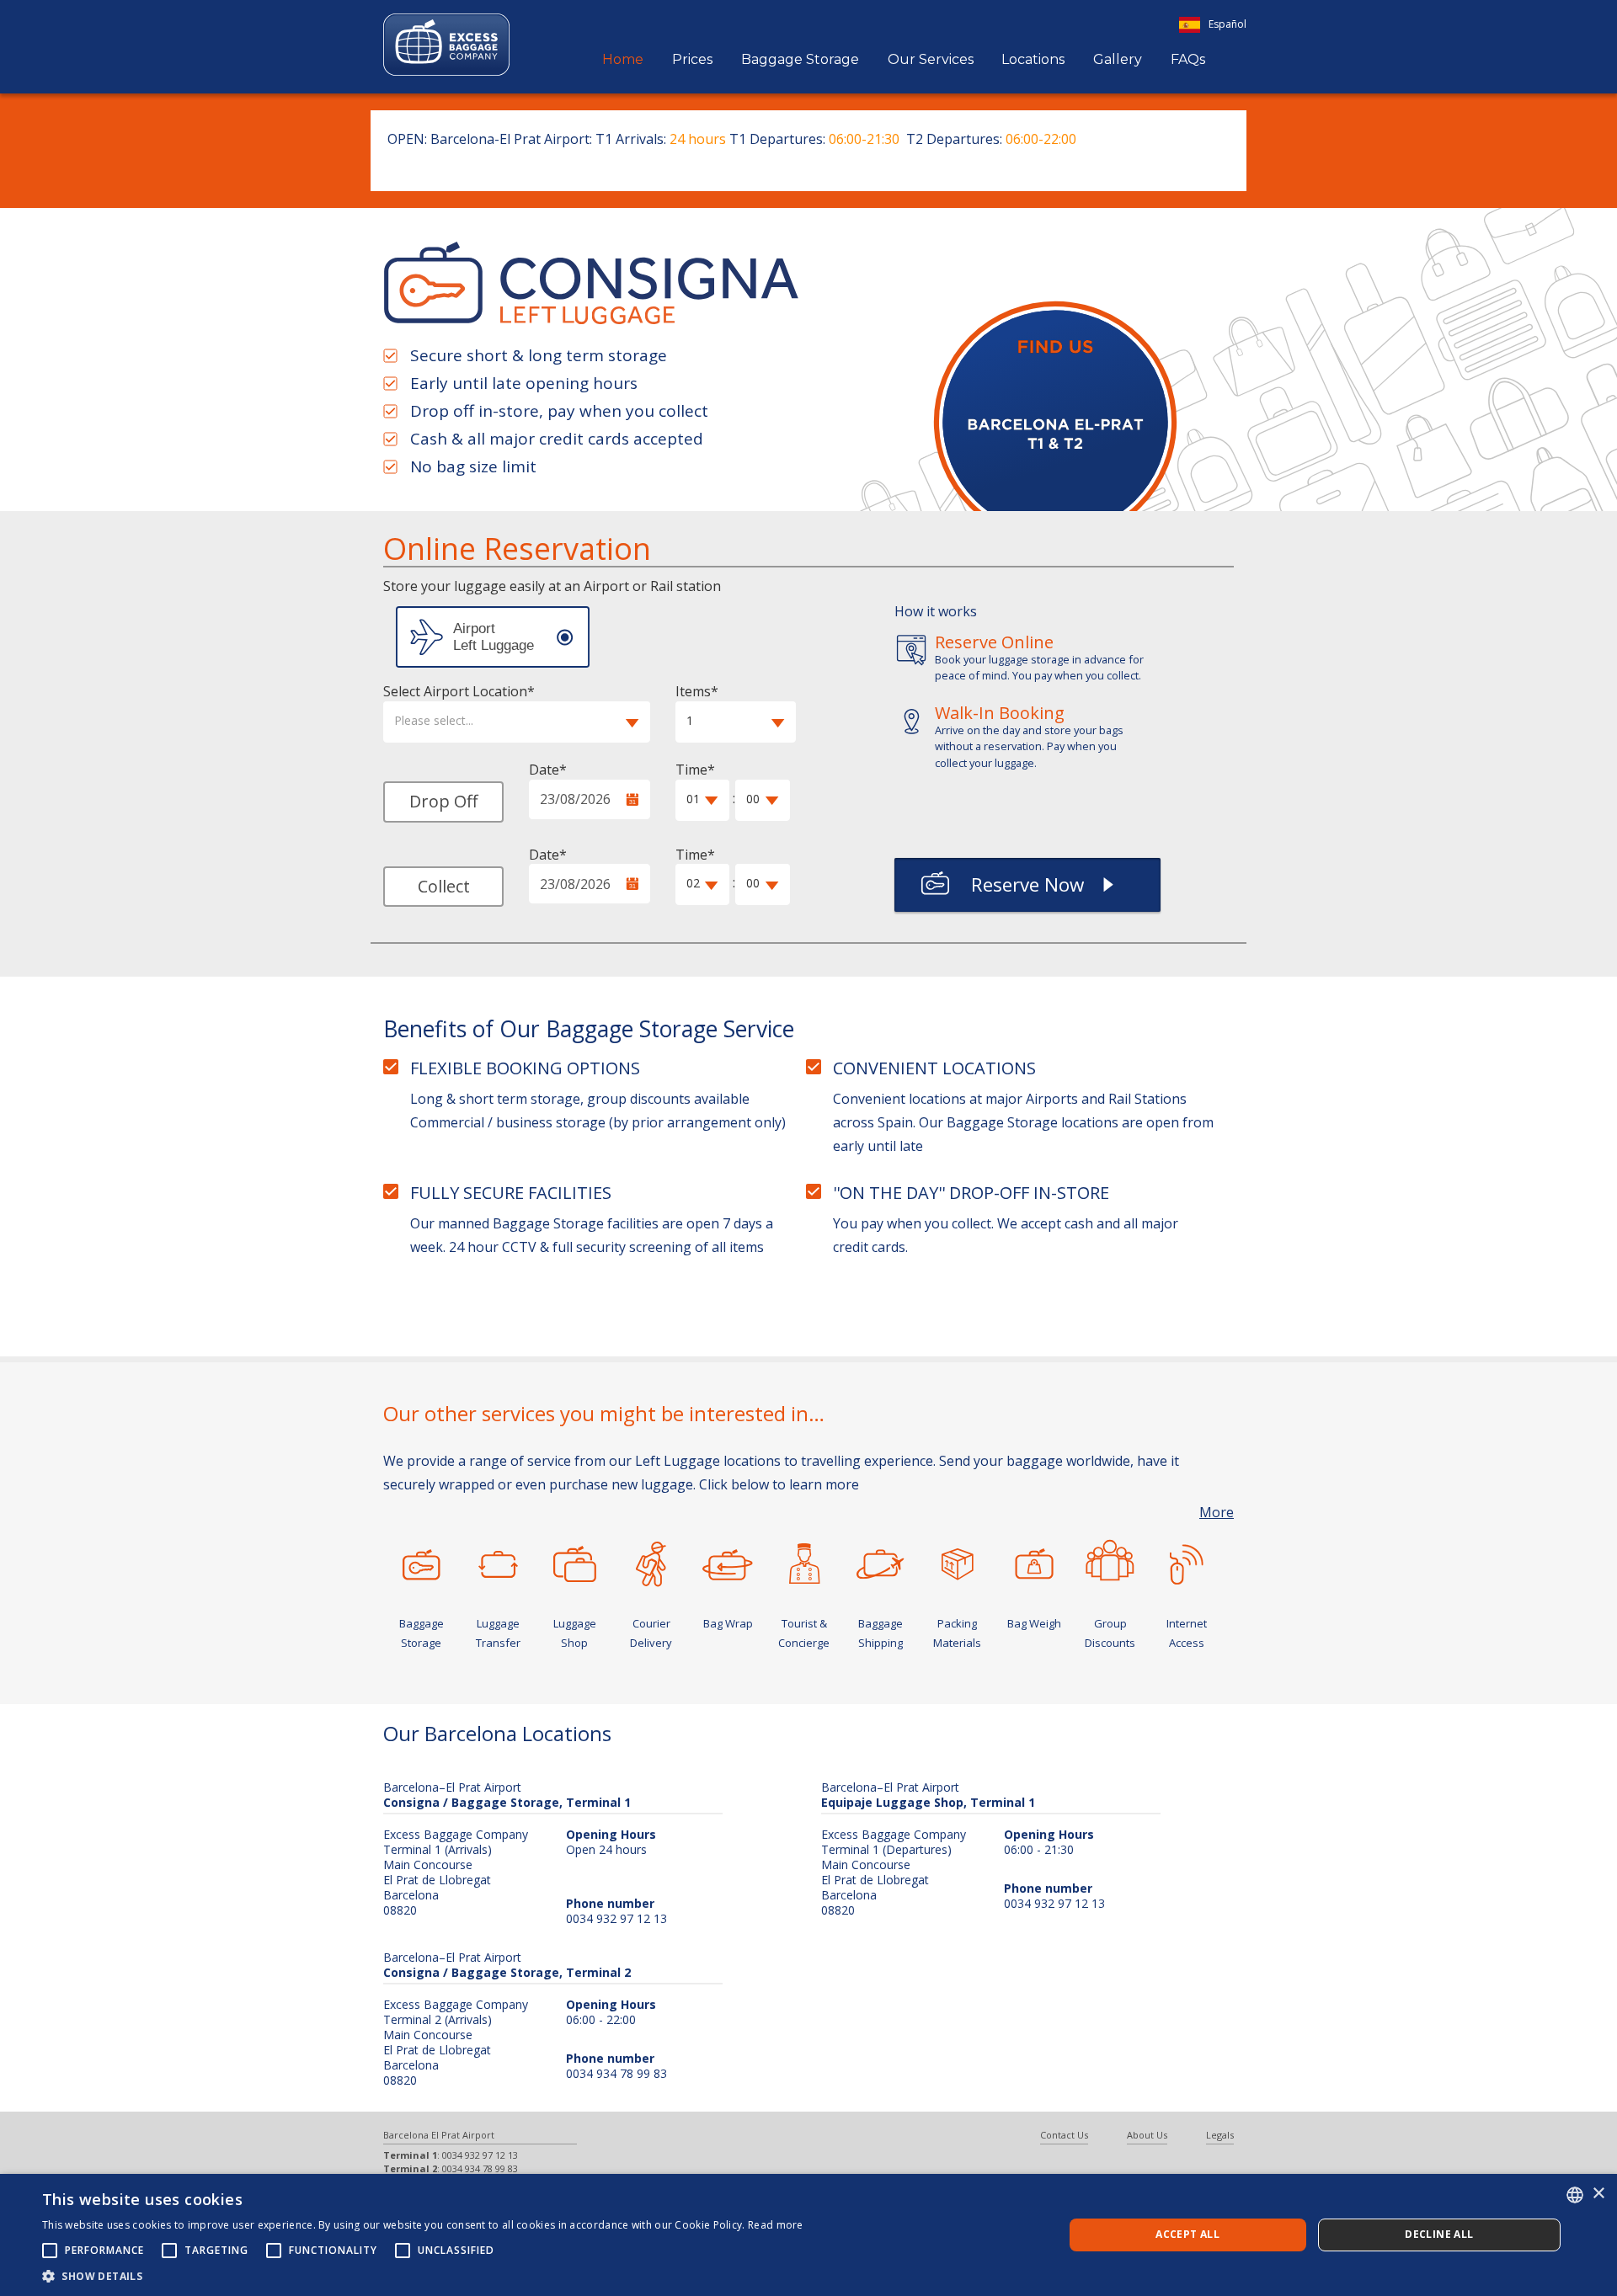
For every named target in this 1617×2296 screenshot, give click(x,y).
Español (1227, 24)
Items (693, 691)
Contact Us (1064, 2135)
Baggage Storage (800, 59)
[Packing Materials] (957, 1564)
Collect (444, 886)
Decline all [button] (1439, 2234)
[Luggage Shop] (575, 1564)
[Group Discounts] (1110, 1560)
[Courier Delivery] (651, 1564)
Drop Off (443, 801)
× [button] (1598, 2194)
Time (691, 770)
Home (623, 59)
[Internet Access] (1187, 1564)
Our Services (931, 59)
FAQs (1188, 59)
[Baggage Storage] (422, 1564)
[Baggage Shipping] (881, 1564)
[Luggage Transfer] (498, 1564)
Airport (493, 637)
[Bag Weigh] (1034, 1564)
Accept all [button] (1187, 2234)
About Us (1147, 2135)
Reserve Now (1027, 884)
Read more (776, 2225)
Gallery (1118, 59)
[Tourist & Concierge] (804, 1564)
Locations (1033, 59)
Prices (692, 59)
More (1217, 1512)
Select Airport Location (455, 691)
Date (544, 770)
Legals (1220, 2135)
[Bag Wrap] (728, 1564)
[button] (517, 722)
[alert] (808, 2235)
